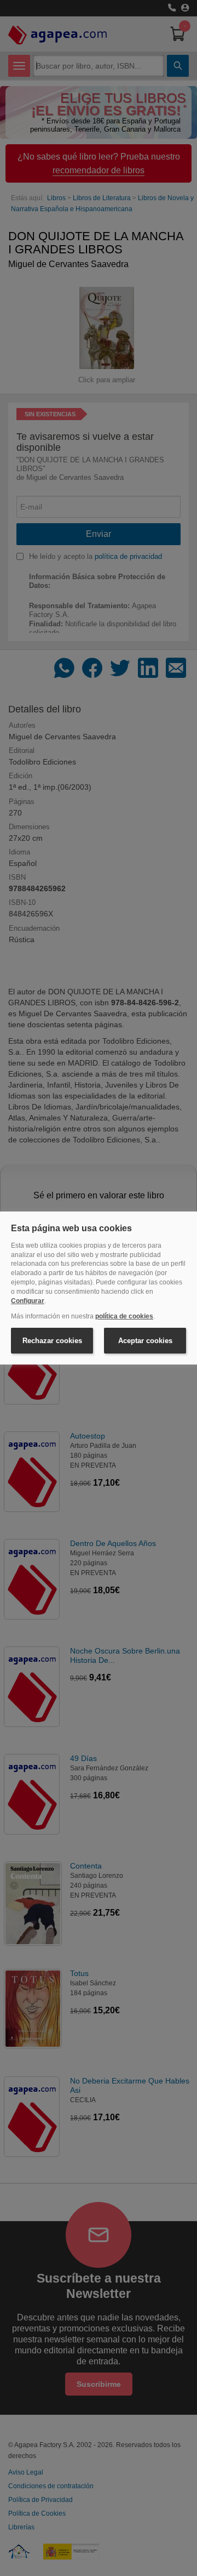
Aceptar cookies (145, 1341)
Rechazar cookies (52, 1341)
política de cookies (124, 1316)
